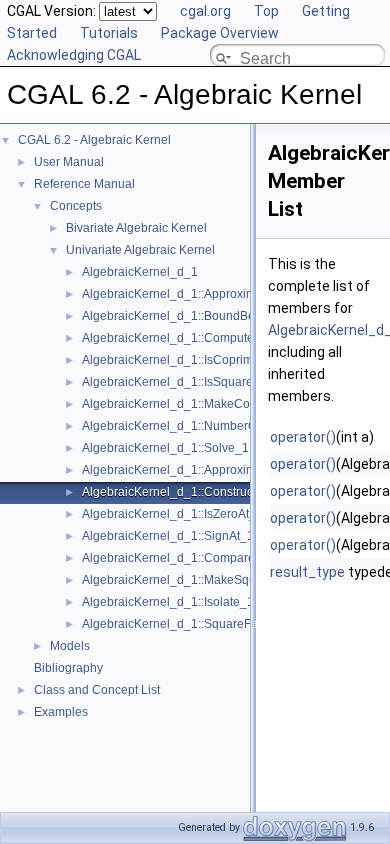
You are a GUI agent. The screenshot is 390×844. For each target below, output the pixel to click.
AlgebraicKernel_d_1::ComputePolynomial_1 (205, 338)
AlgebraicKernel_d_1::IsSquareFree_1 (187, 382)
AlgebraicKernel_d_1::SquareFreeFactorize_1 (207, 624)
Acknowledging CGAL (74, 55)
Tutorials (109, 33)
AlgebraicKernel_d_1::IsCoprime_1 (178, 360)
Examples (61, 712)
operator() (303, 437)
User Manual (69, 162)
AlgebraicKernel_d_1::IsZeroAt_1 (172, 514)
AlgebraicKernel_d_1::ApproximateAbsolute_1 (208, 294)
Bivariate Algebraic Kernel (136, 228)
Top (266, 11)
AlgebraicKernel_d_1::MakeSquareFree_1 (197, 580)
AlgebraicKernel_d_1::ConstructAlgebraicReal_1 (215, 492)
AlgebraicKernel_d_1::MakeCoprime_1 (188, 404)
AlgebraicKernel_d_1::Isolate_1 (168, 602)
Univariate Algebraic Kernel (140, 250)
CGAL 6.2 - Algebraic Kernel (94, 140)
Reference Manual (84, 184)
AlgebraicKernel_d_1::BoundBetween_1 (192, 316)
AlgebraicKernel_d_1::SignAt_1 (168, 536)
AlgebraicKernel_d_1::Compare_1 (175, 558)
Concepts (76, 206)
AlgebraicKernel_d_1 (140, 272)
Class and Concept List (97, 690)
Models (70, 646)
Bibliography (68, 668)
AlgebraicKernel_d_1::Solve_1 (165, 448)
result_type (307, 572)
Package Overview (220, 33)
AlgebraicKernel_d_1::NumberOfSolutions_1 (203, 426)
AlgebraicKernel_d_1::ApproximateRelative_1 (207, 470)
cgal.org (205, 11)
